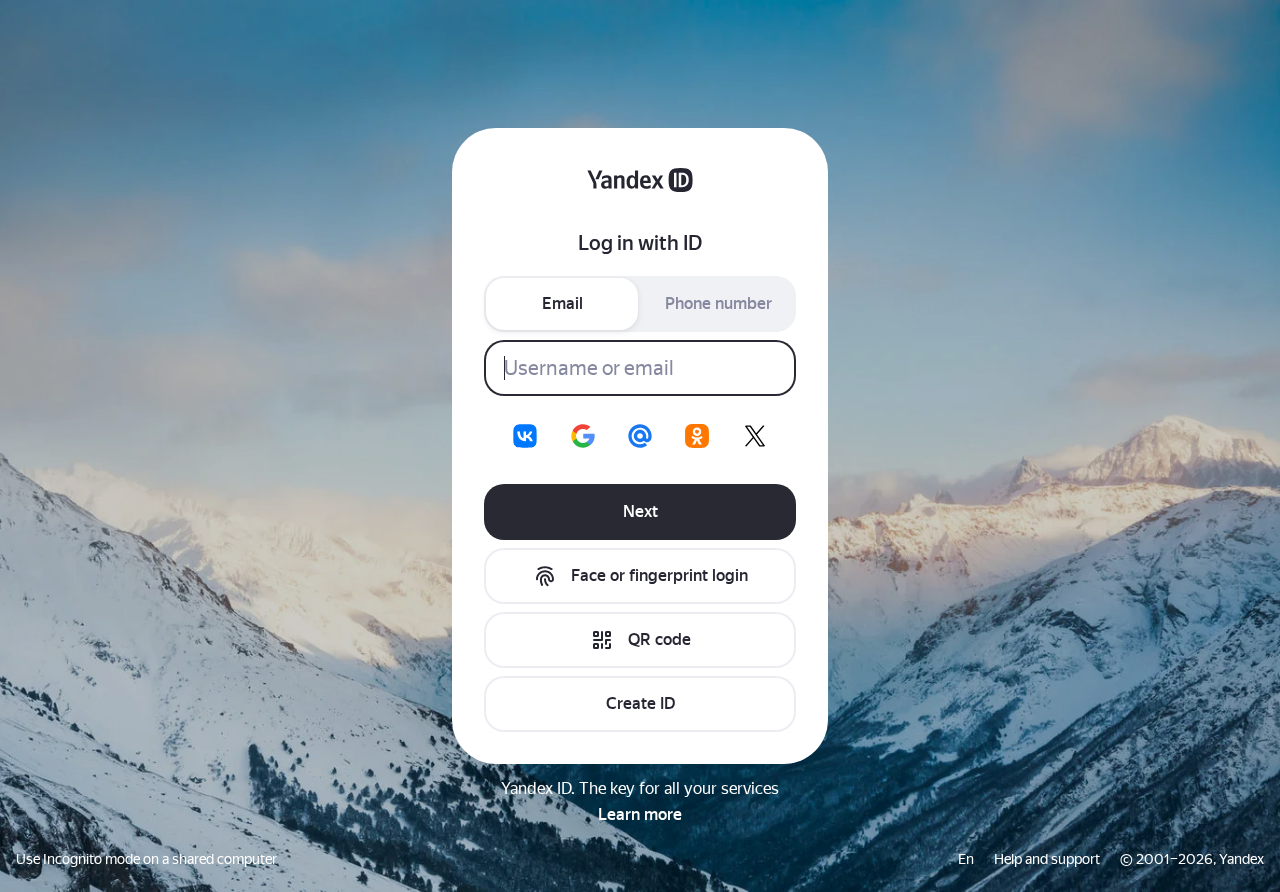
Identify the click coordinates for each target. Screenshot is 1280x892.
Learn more (640, 814)
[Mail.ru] (640, 436)
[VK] (525, 436)
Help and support (1047, 859)
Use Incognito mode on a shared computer (146, 859)
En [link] (966, 859)
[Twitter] (755, 436)
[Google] (583, 436)
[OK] (697, 436)
